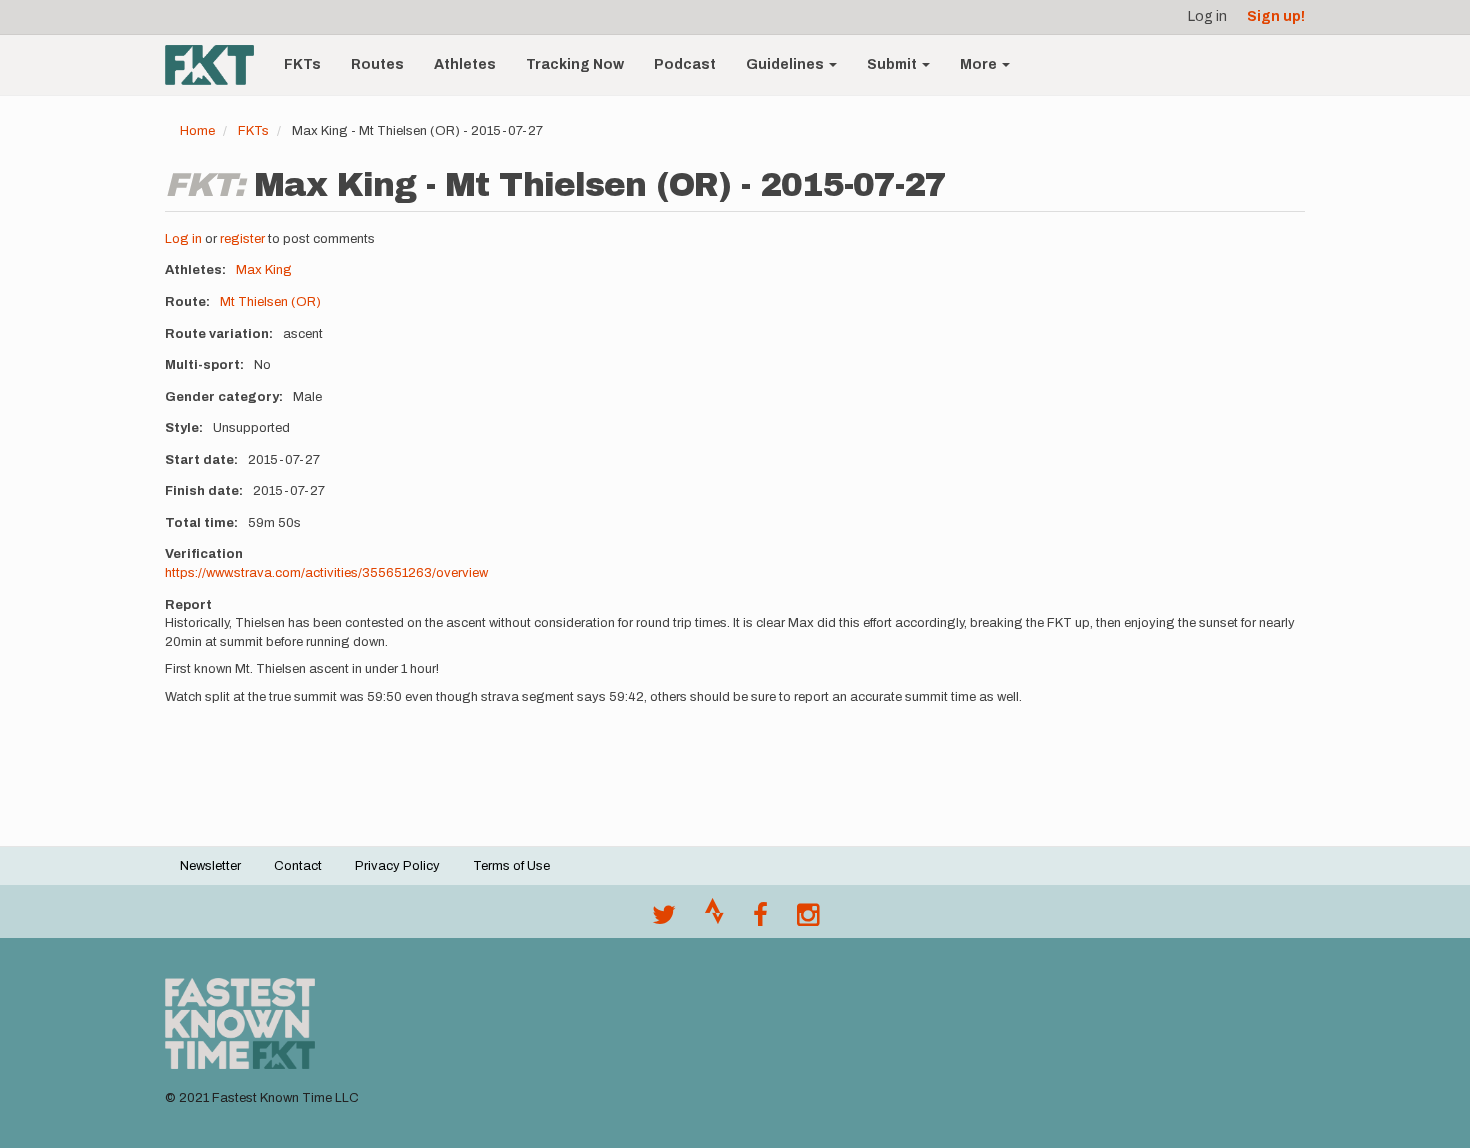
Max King (264, 270)
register (242, 239)
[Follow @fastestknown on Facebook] (760, 920)
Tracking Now (575, 64)
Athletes (465, 64)
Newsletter (210, 866)
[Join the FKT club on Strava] (714, 920)
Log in (1207, 16)
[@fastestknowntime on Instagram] (808, 920)
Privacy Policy (397, 866)
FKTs (302, 64)
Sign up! (1276, 16)
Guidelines (786, 64)
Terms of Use (511, 866)
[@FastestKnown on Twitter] (664, 920)
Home (197, 131)
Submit (893, 64)
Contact (298, 866)
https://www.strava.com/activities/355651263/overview (326, 573)
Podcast (685, 64)
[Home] (217, 65)
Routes (377, 64)
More (980, 64)
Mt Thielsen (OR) (270, 302)
